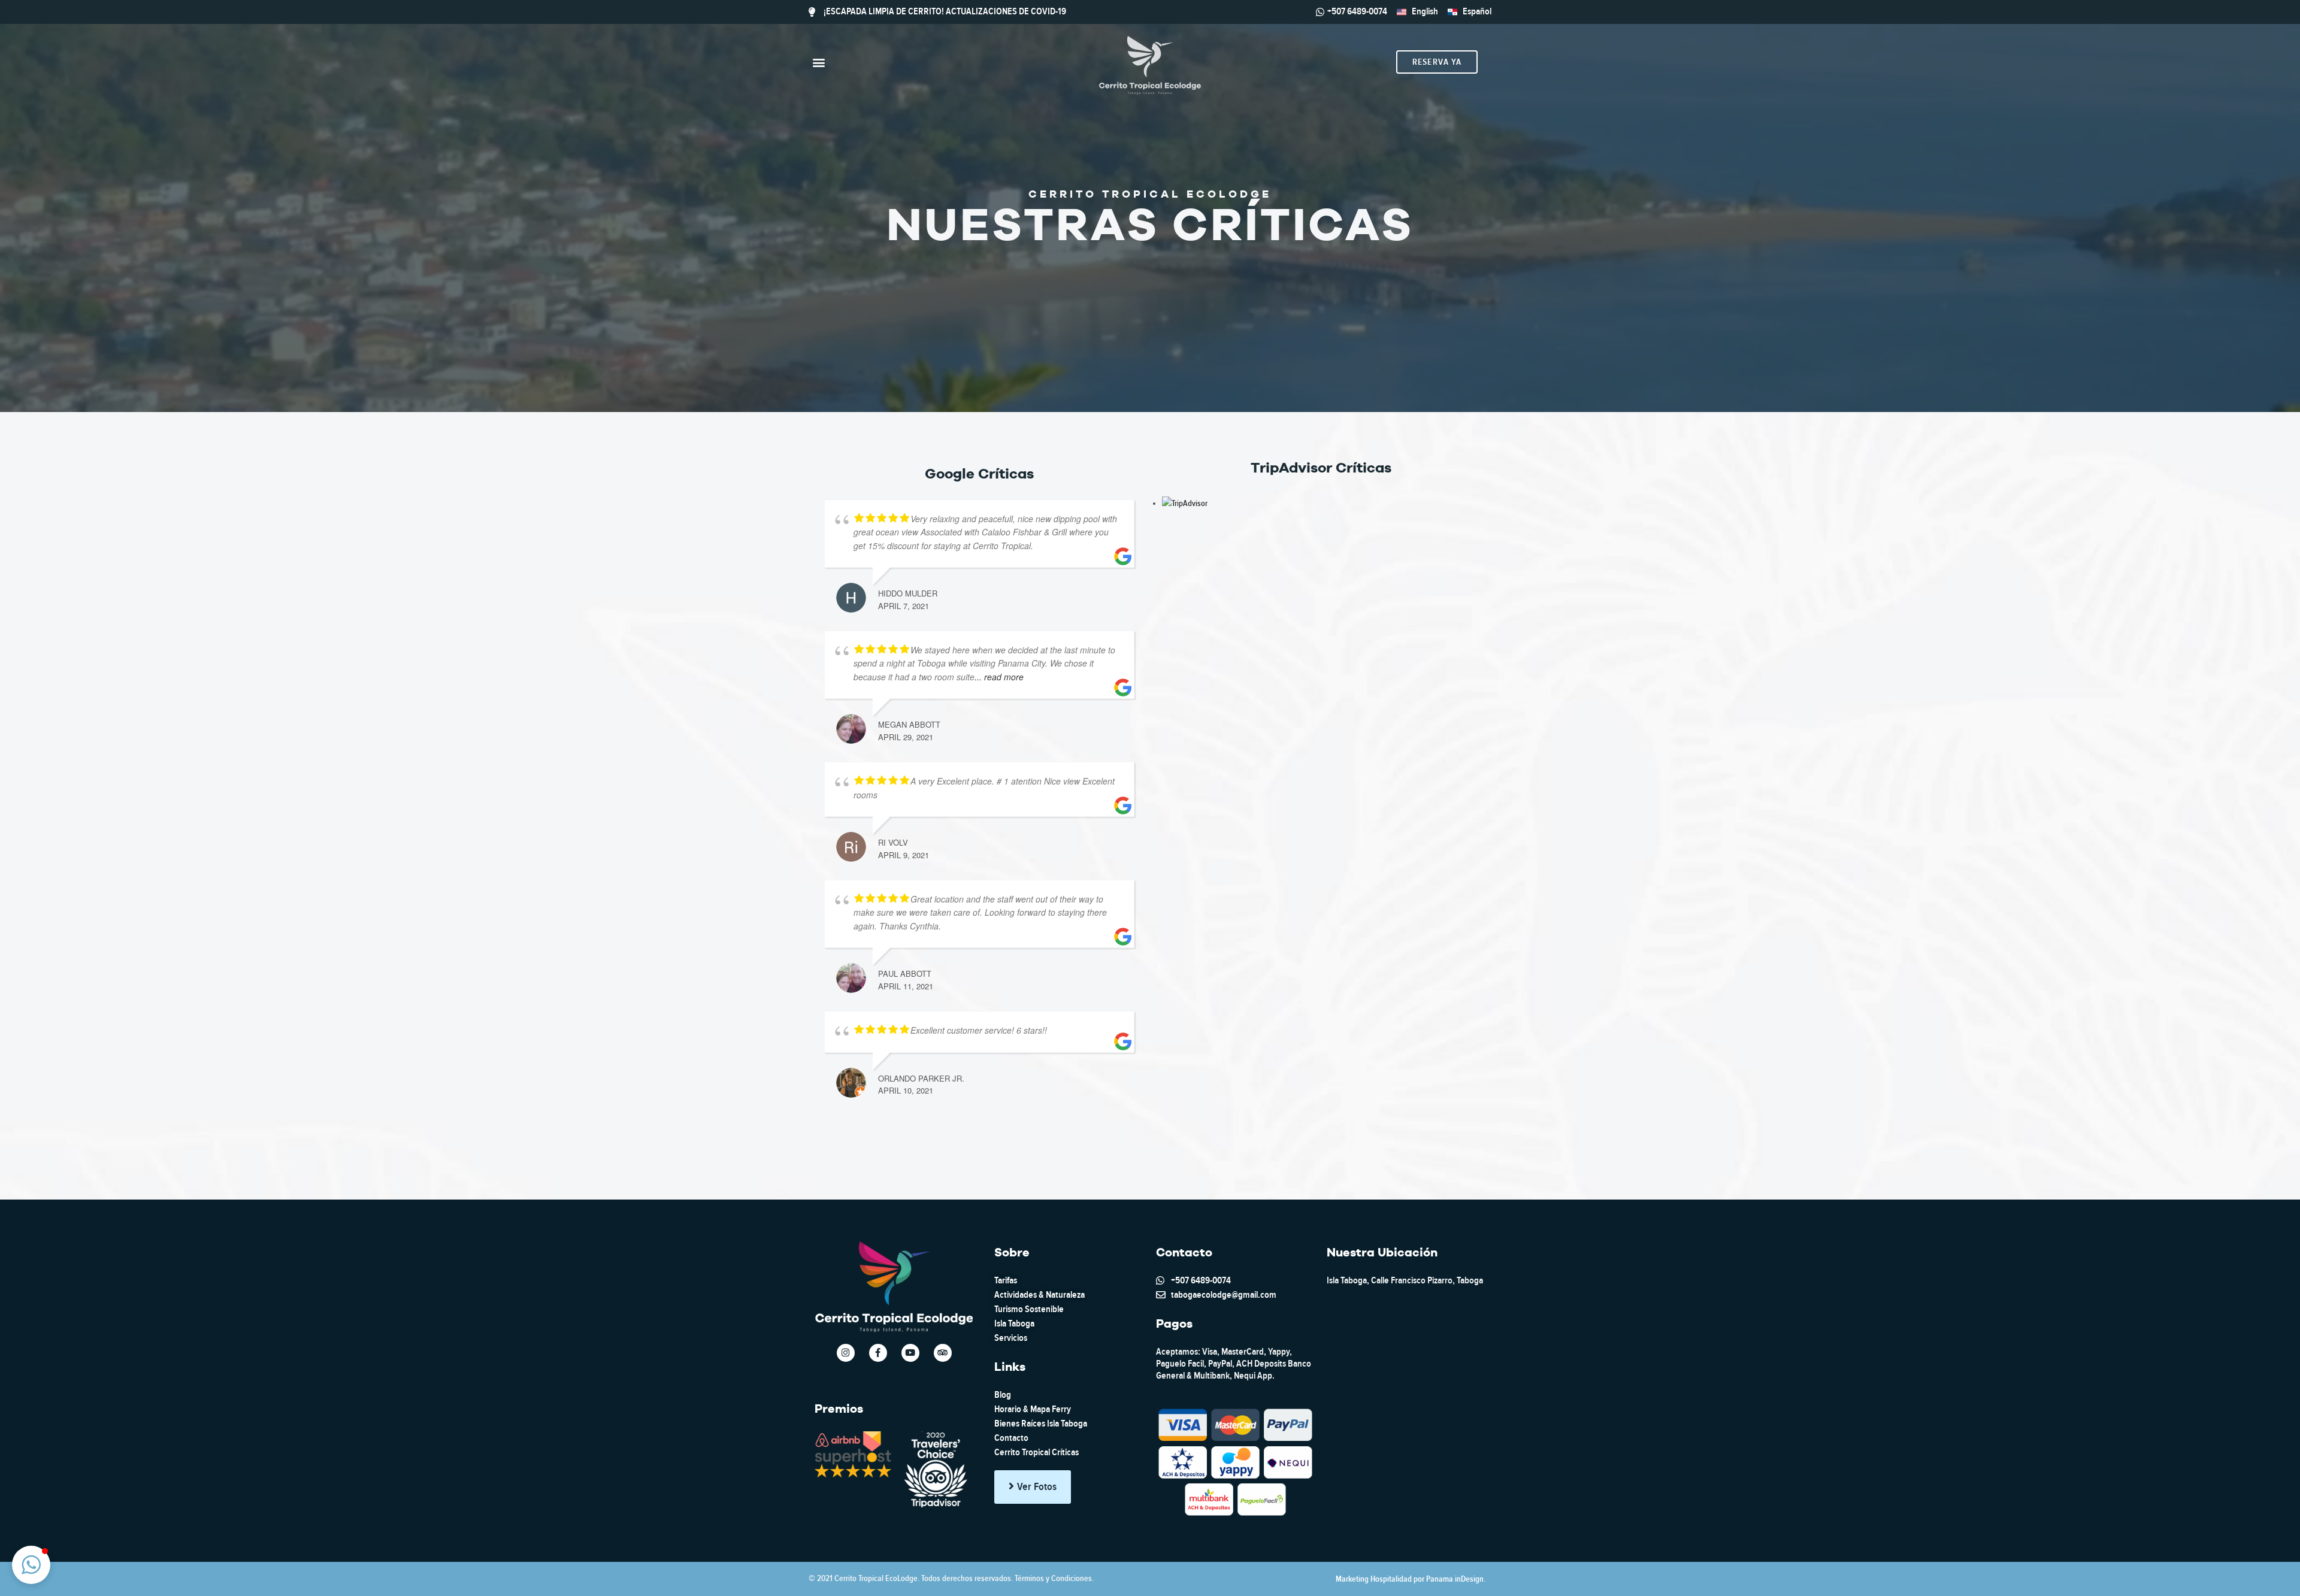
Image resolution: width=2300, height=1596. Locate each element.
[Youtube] (910, 1353)
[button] (818, 62)
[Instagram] (846, 1353)
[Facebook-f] (878, 1353)
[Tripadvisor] (943, 1353)
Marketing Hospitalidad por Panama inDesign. (1411, 1579)
